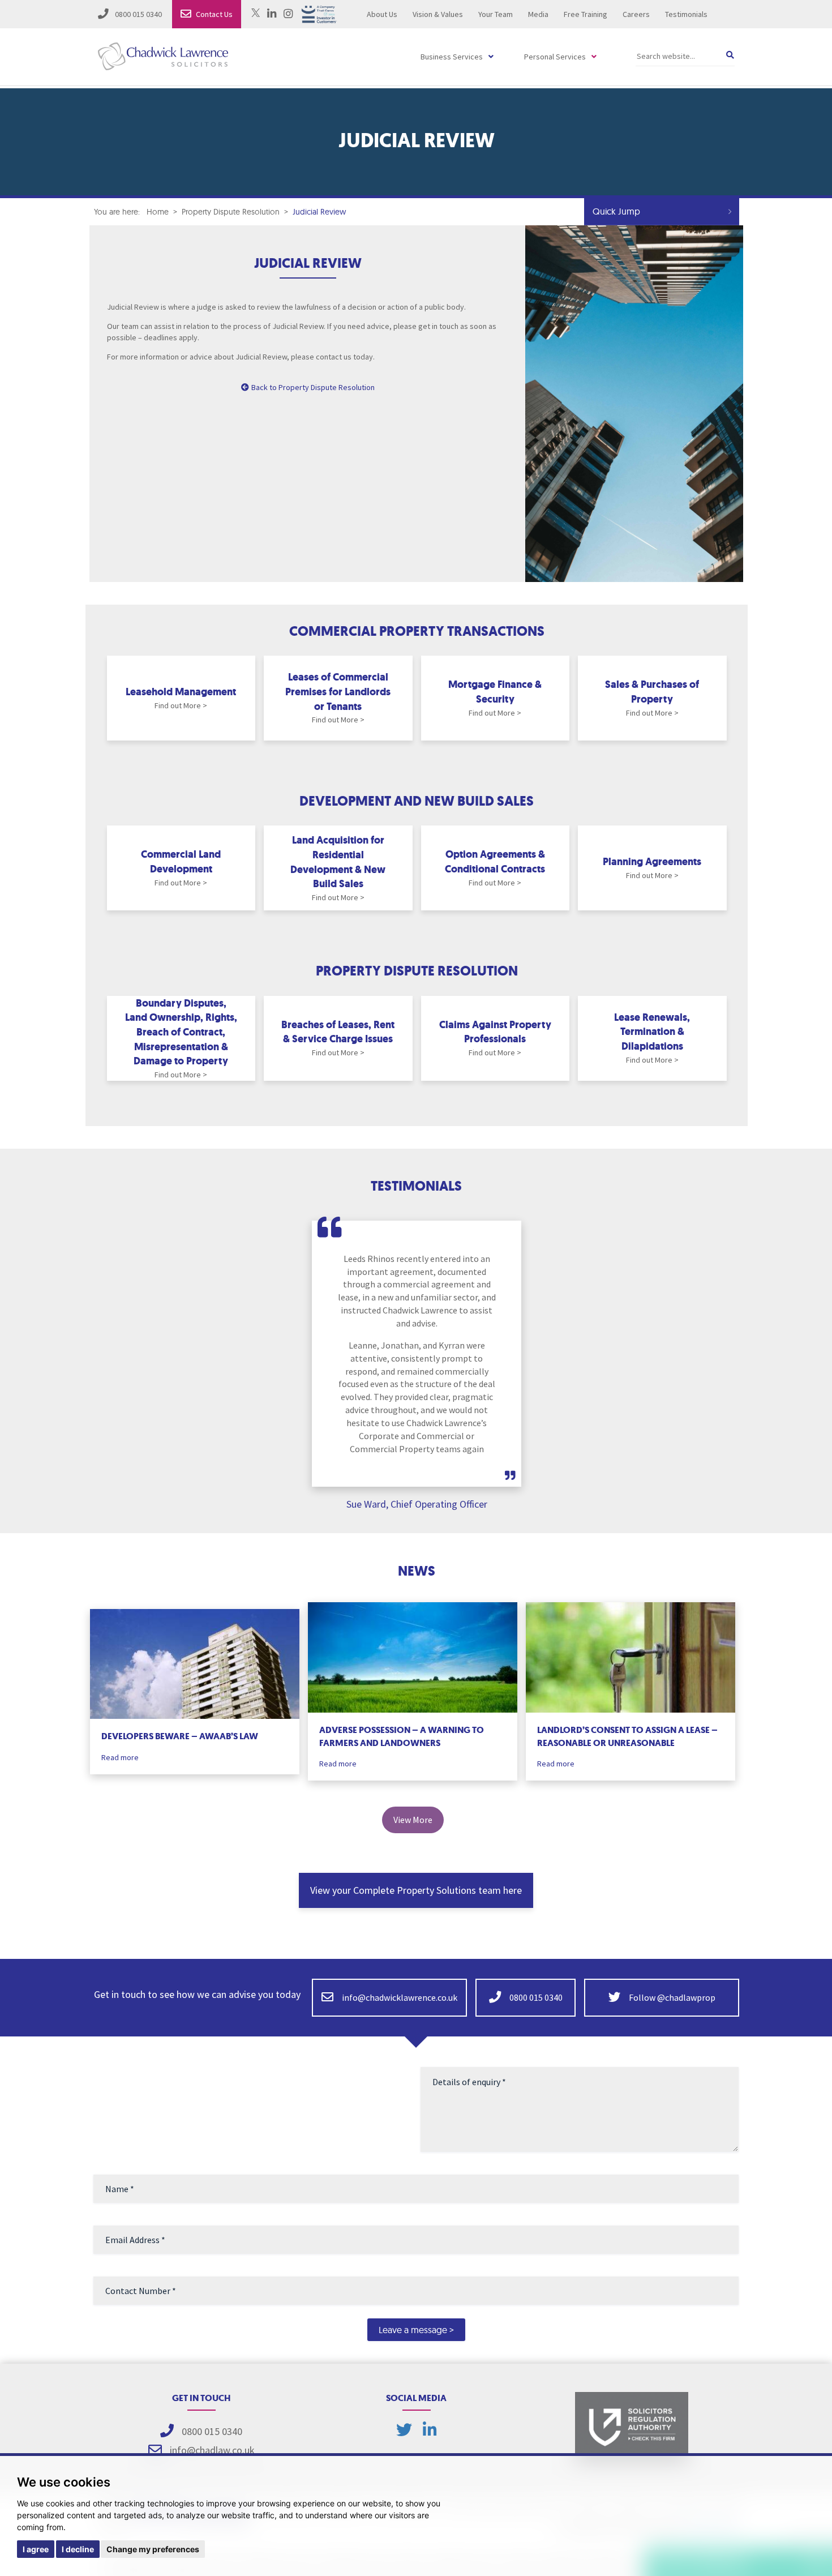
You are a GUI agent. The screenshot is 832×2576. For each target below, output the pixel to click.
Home (158, 212)
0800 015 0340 (138, 14)
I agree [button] (36, 2549)
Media (538, 14)
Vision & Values (438, 14)
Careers (636, 14)
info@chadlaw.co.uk (212, 2450)
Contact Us (214, 14)
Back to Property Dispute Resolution (313, 387)
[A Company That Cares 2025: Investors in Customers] (319, 13)
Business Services (452, 57)
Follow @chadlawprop (671, 1997)
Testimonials (686, 14)
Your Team (496, 14)
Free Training (586, 14)
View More (413, 1820)
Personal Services (555, 57)
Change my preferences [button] (153, 2549)
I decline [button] (78, 2549)
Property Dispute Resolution (231, 212)
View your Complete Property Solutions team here (416, 1890)
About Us (382, 14)
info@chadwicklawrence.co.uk (400, 1997)
